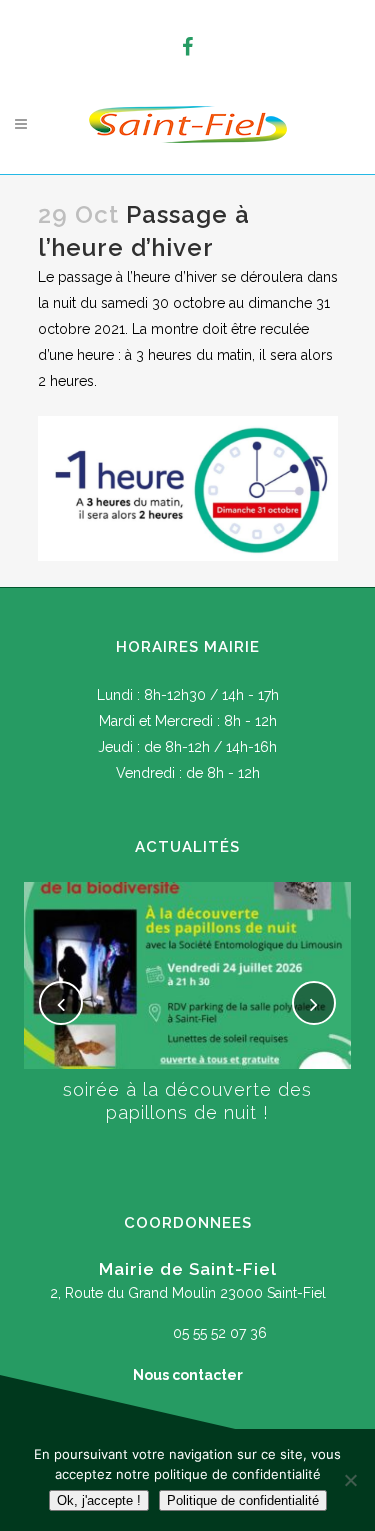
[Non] (350, 1480)
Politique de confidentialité (243, 1500)
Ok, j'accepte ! (99, 1500)
